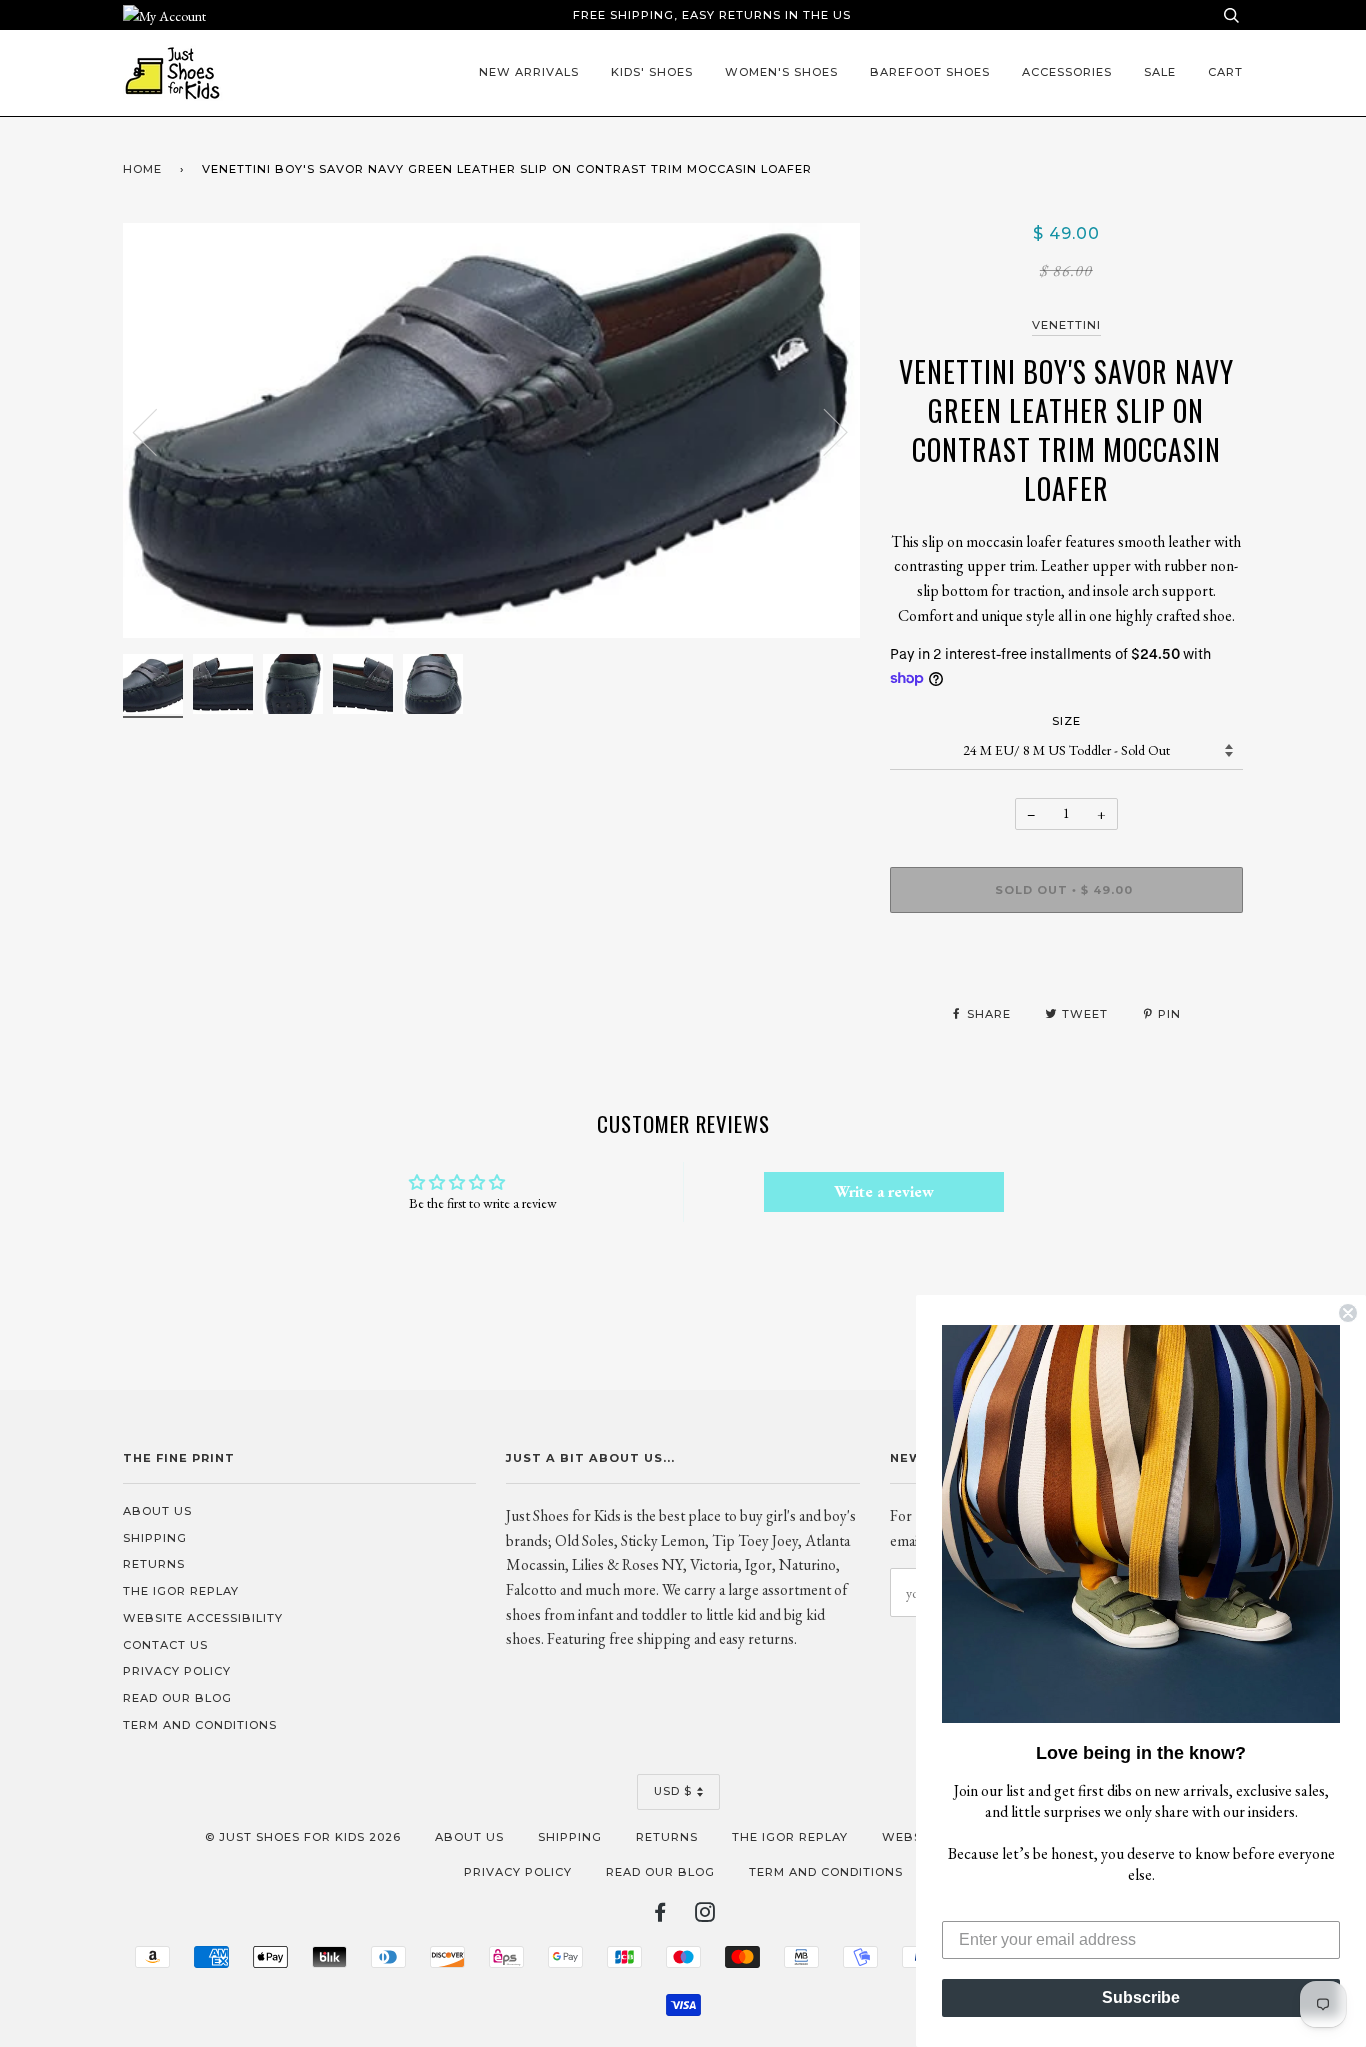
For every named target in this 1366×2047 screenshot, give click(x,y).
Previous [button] (157, 431)
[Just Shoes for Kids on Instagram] (705, 1916)
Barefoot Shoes (930, 72)
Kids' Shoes (652, 72)
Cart (1225, 72)
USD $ (673, 1791)
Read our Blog (177, 1698)
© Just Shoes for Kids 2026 (303, 1837)
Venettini (1066, 325)
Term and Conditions (200, 1725)
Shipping (155, 1538)
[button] (1141, 1524)
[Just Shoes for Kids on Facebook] (660, 1916)
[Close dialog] (1348, 1313)
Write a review (884, 1191)
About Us (157, 1511)
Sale (1160, 72)
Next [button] (823, 431)
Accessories (1067, 72)
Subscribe (1141, 1997)
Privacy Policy (177, 1671)
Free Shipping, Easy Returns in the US (712, 15)
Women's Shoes (781, 72)
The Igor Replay (181, 1591)
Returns (154, 1564)
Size (1066, 721)
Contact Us (165, 1645)
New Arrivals (529, 72)
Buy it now (1066, 950)
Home (142, 169)
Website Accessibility (203, 1618)
